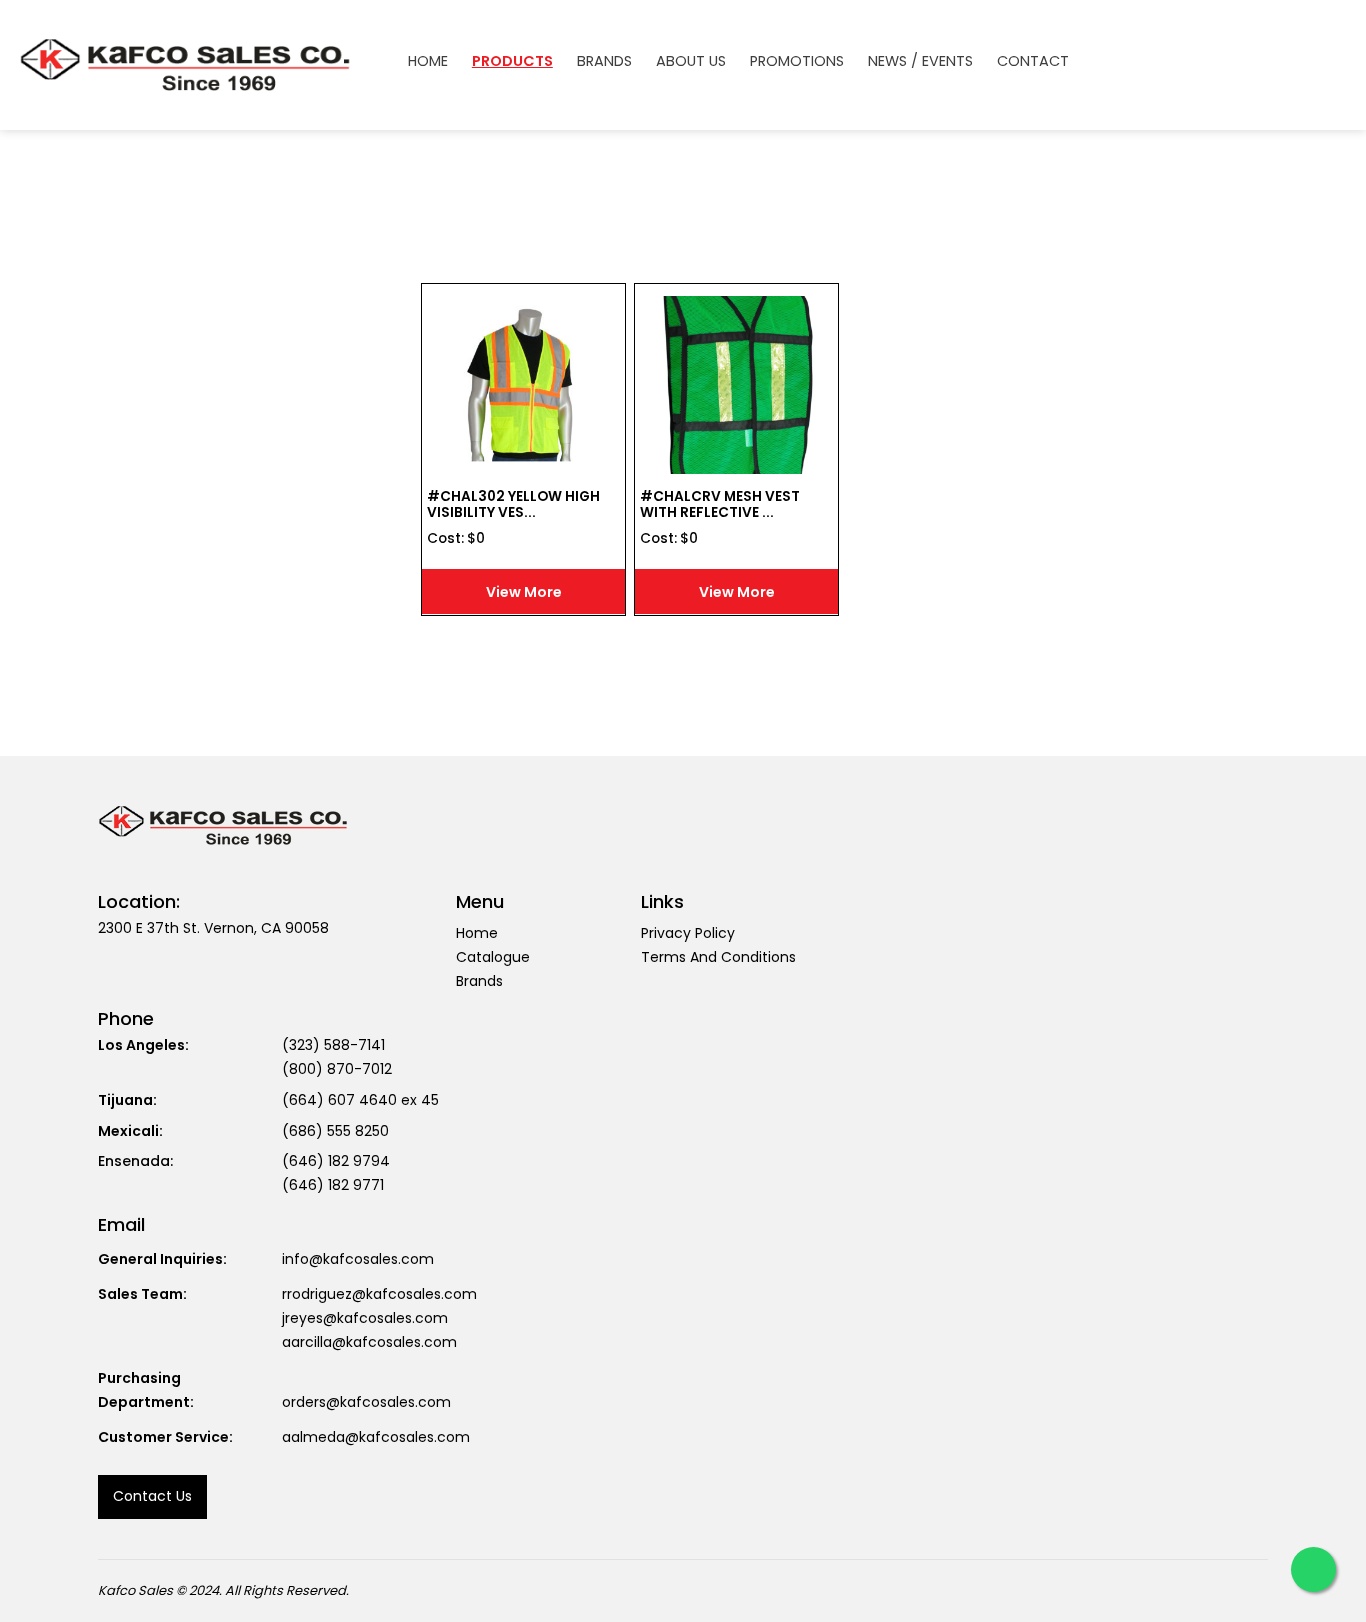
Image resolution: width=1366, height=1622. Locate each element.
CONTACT (1033, 61)
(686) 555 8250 (335, 1131)
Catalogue (493, 957)
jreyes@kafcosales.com (365, 1318)
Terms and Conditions (718, 957)
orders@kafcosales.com (366, 1402)
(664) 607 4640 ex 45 (360, 1100)
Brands (479, 981)
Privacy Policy (688, 933)
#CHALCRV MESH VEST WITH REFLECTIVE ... (720, 504)
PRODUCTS (512, 61)
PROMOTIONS (797, 61)
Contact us (152, 1496)
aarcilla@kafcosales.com (369, 1342)
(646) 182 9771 (333, 1185)
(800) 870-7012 (337, 1069)
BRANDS (604, 61)
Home (477, 933)
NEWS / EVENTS (920, 61)
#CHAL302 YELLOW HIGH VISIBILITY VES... (513, 504)
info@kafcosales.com (358, 1259)
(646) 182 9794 (336, 1161)
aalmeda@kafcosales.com (376, 1437)
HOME (428, 61)
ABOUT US (691, 61)
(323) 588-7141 (333, 1045)
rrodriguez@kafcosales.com (379, 1294)
